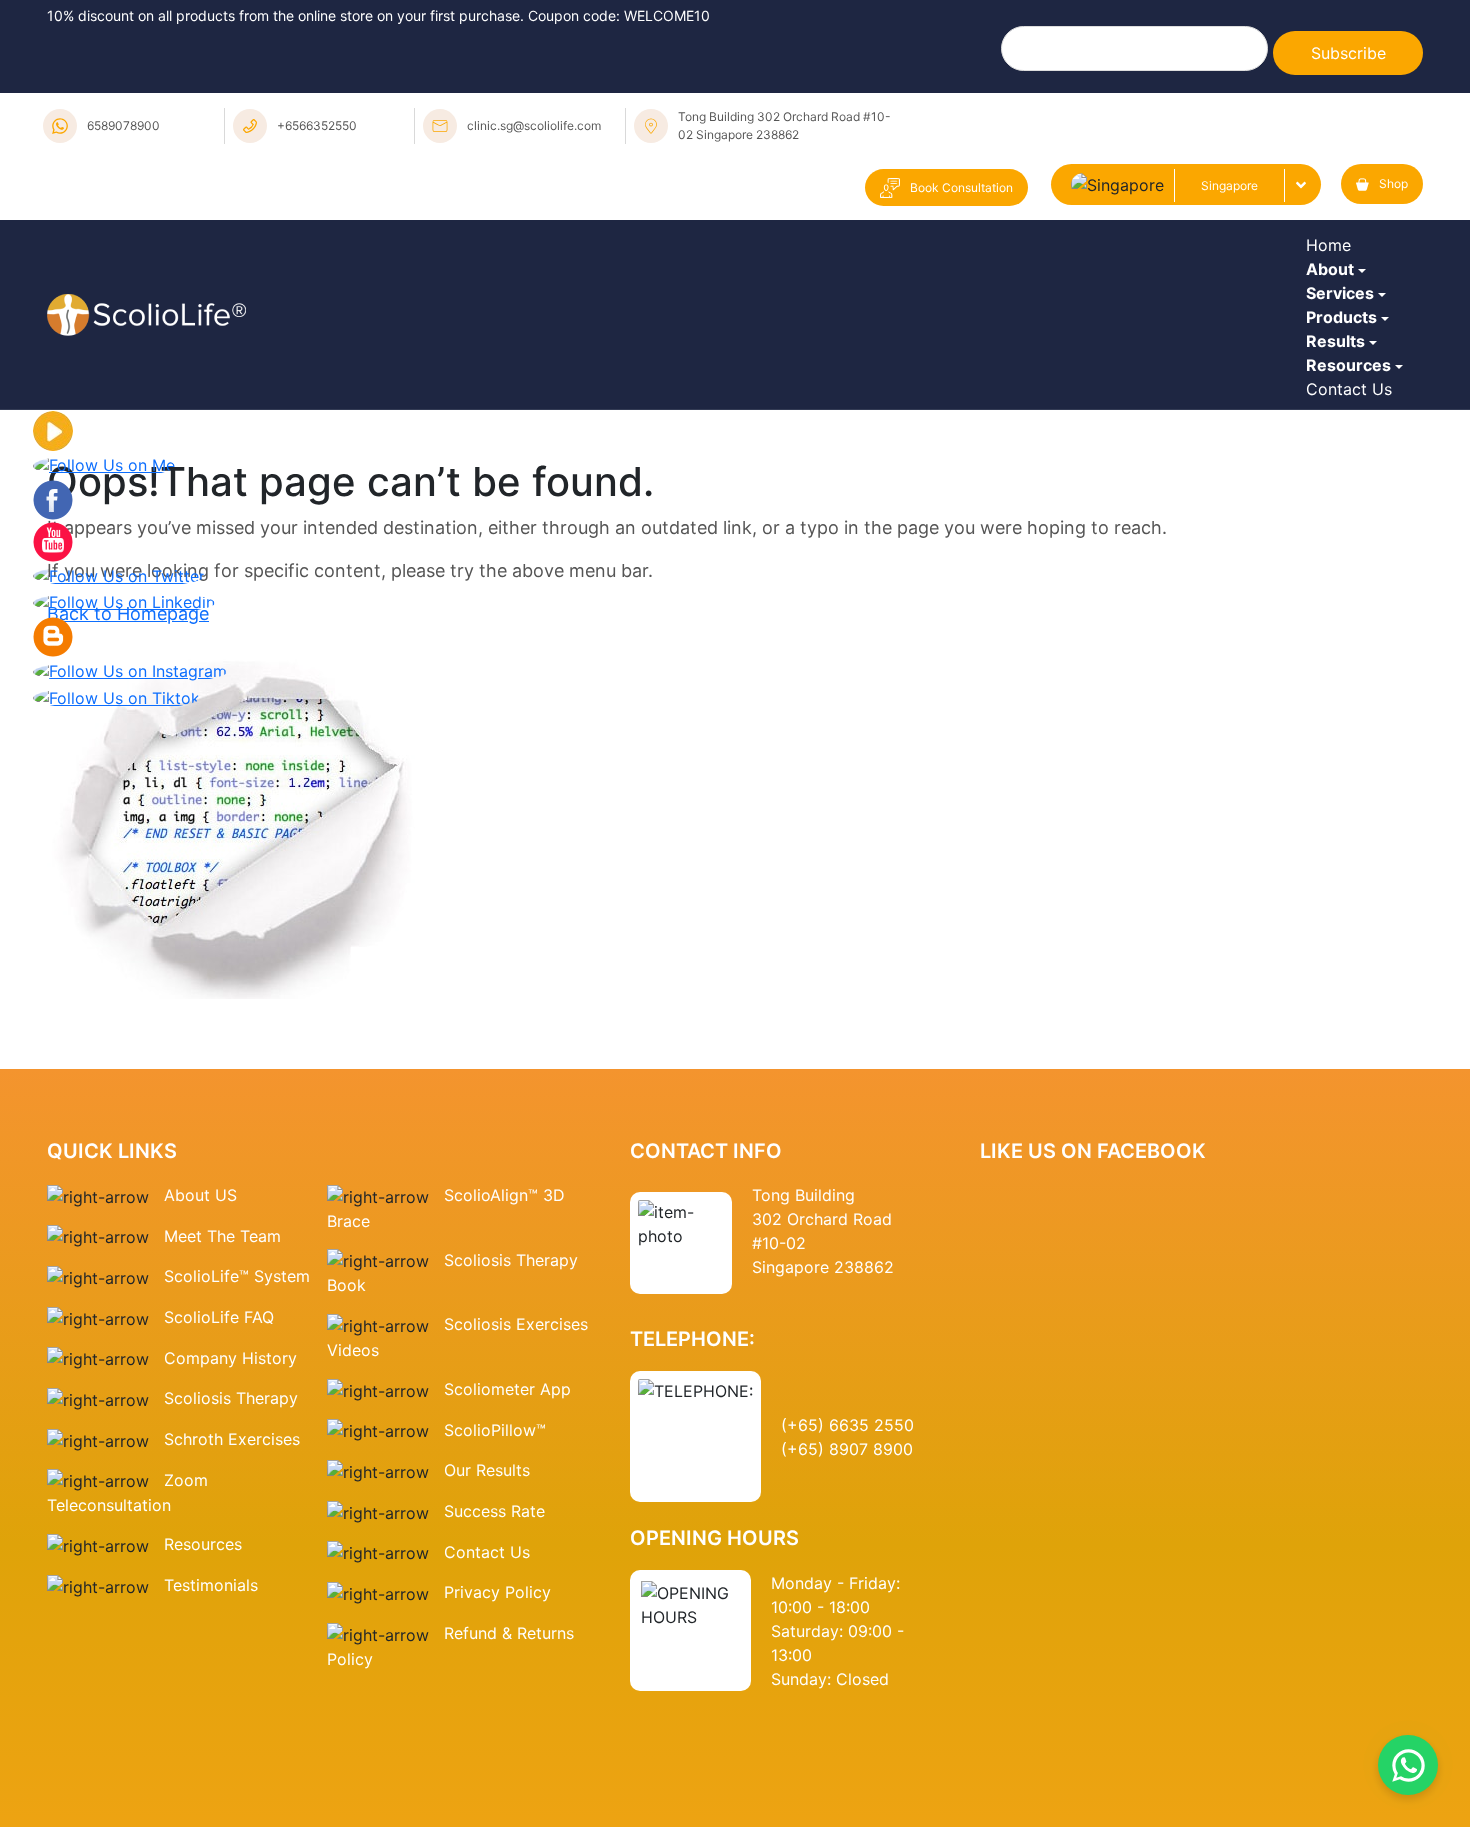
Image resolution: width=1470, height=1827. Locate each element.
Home (1333, 260)
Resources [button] (1353, 535)
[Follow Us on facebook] (53, 715)
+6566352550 (317, 125)
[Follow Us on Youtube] (53, 757)
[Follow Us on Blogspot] (53, 852)
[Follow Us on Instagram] (130, 887)
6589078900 (123, 125)
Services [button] (1345, 370)
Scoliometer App (507, 1606)
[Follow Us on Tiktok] (116, 914)
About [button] (1335, 315)
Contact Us (1354, 590)
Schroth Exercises (232, 1656)
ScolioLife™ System (237, 1493)
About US (200, 1412)
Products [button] (1346, 425)
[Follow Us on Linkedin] (124, 818)
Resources (203, 1761)
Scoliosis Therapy (231, 1615)
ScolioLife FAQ (219, 1534)
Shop (1393, 183)
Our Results (487, 1687)
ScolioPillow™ (495, 1647)
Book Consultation (961, 187)
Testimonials (211, 1802)
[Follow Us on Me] (104, 681)
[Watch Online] (53, 647)
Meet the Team (222, 1453)
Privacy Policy (497, 1809)
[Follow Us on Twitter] (119, 792)
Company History (230, 1575)
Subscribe (1348, 53)
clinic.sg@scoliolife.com (534, 125)
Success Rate (494, 1728)
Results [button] (1340, 480)
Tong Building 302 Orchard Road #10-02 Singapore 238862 (784, 125)
